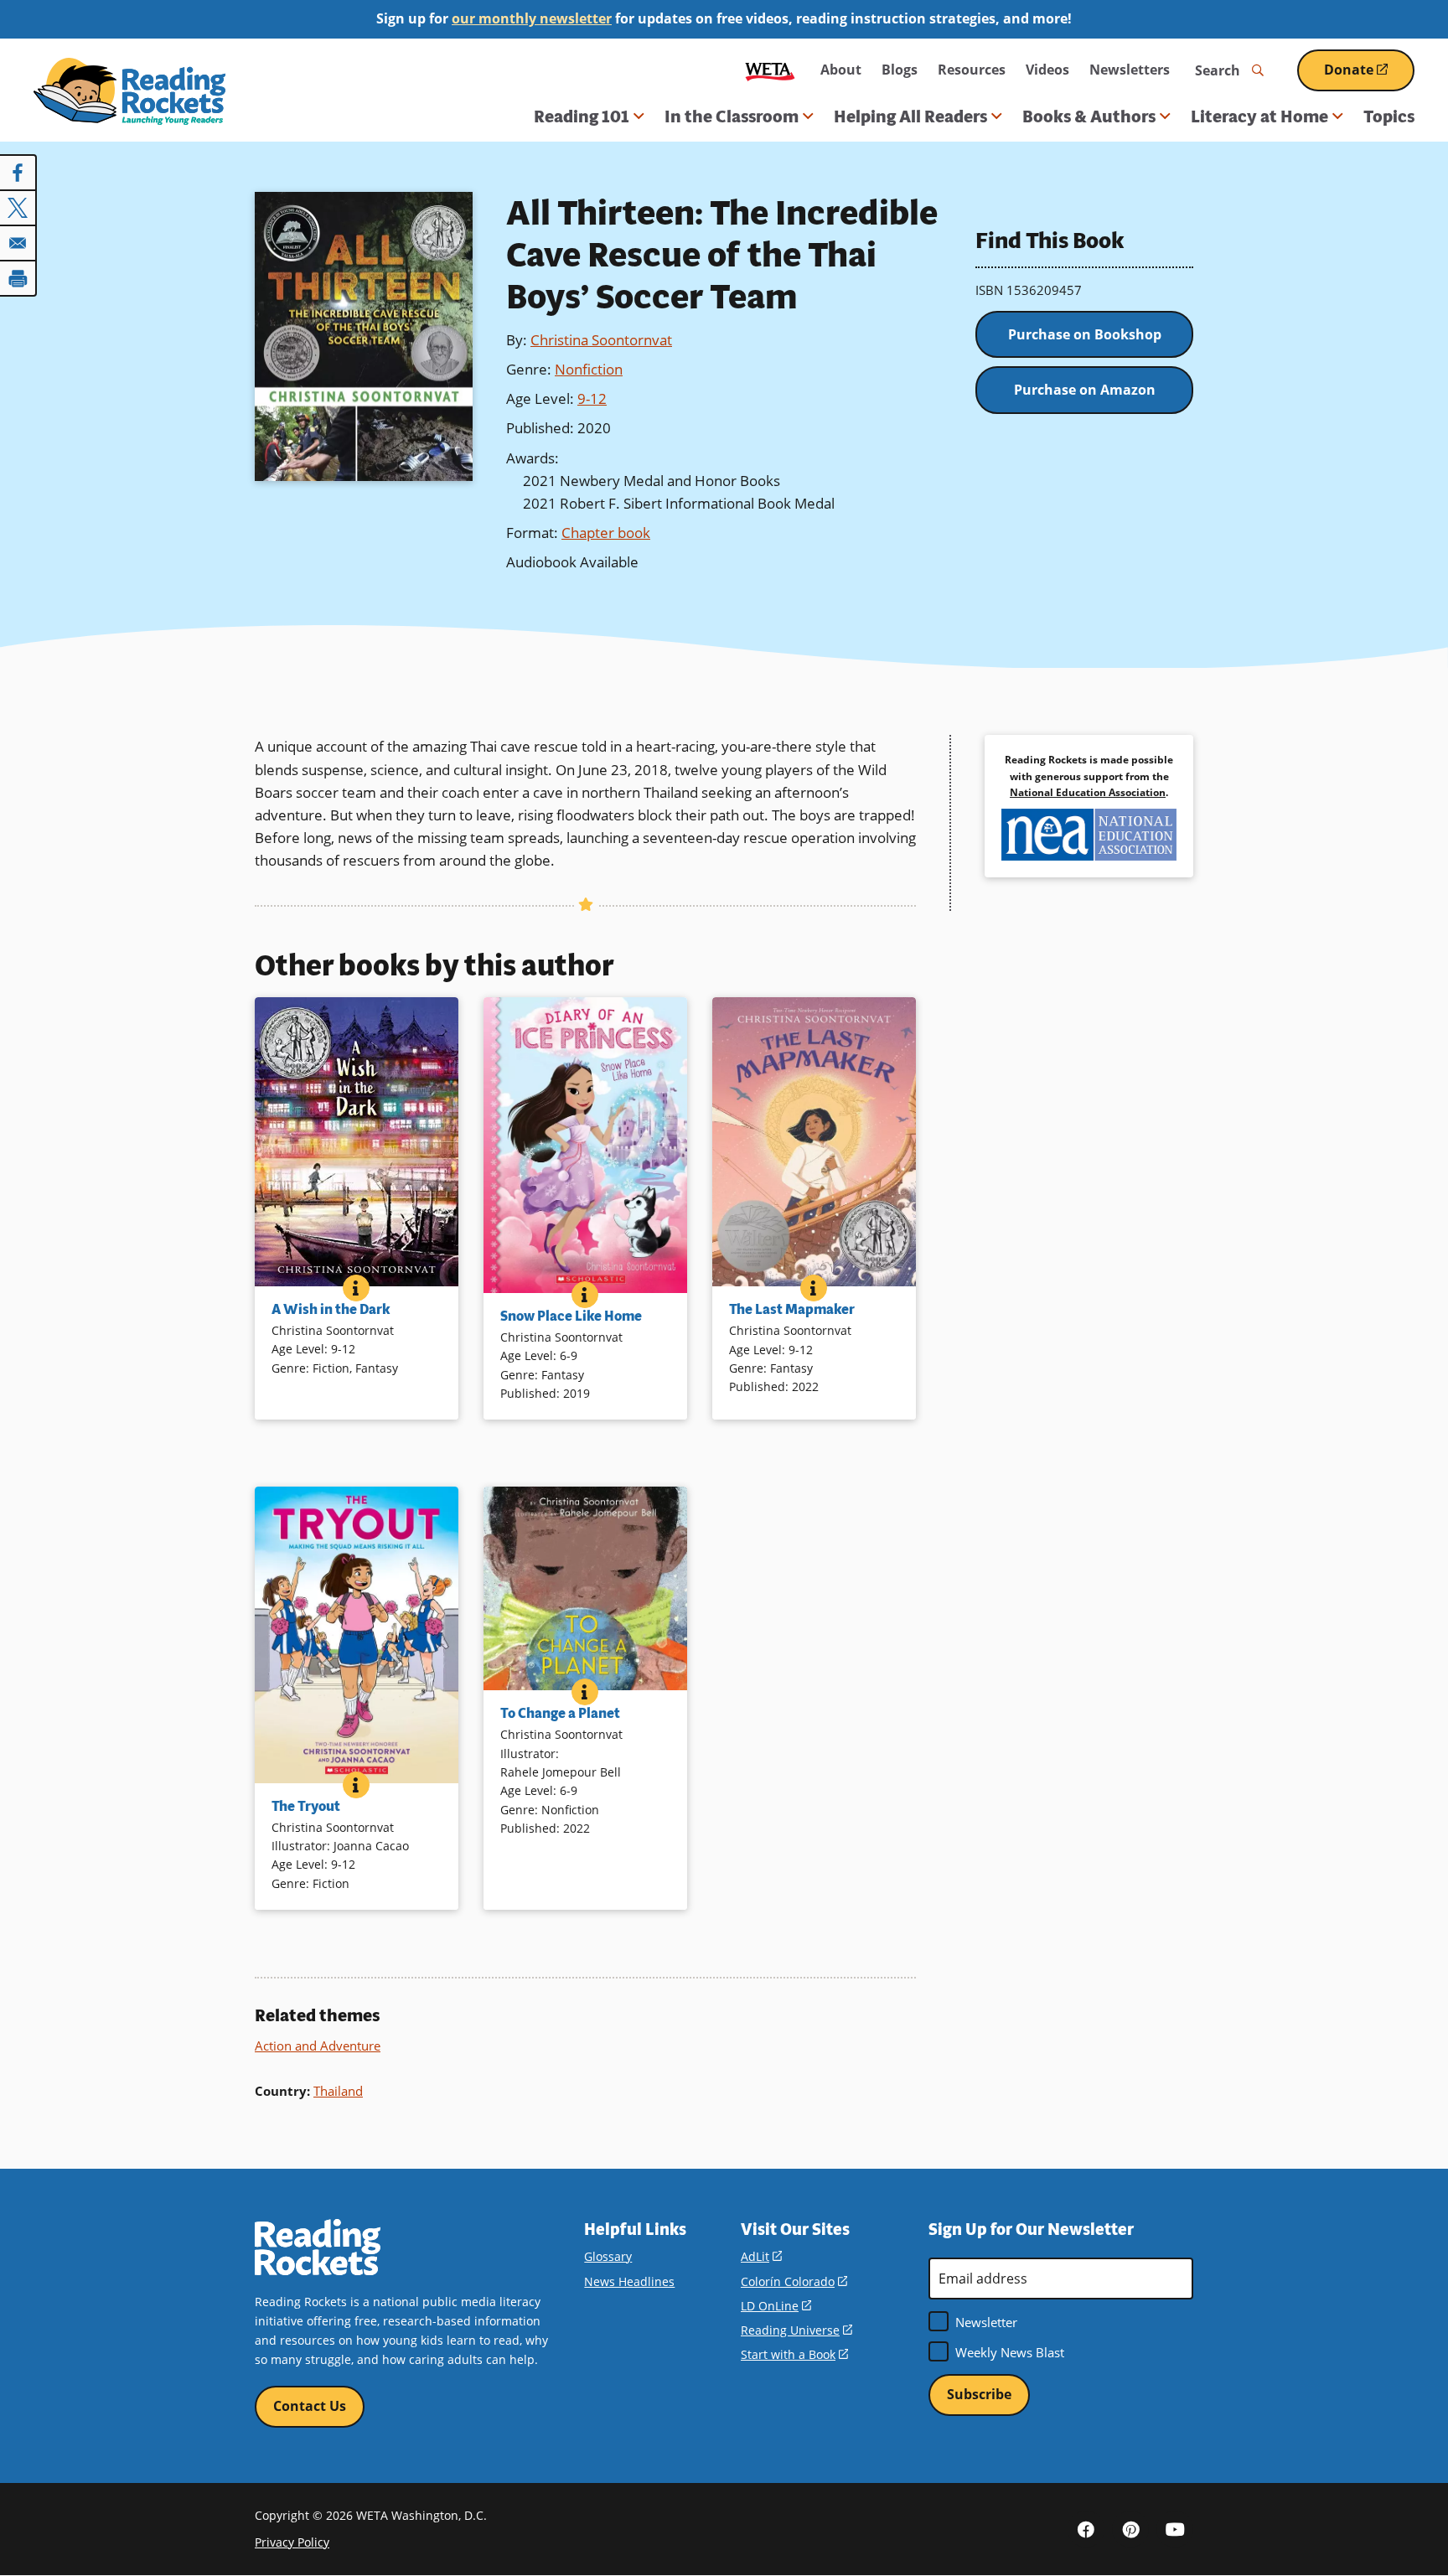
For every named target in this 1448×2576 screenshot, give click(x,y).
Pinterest (1130, 2529)
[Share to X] (18, 208)
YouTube (1175, 2529)
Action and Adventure (318, 2046)
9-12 (592, 398)
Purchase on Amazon (1085, 390)
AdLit (761, 2256)
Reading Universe (796, 2330)
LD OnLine (776, 2306)
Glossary (608, 2256)
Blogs (900, 70)
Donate (1369, 76)
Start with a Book (794, 2354)
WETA (770, 70)
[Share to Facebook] (18, 173)
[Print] (18, 278)
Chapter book (606, 533)
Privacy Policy (292, 2542)
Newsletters (1130, 70)
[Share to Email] (18, 243)
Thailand (338, 2091)
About (841, 70)
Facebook (1086, 2529)
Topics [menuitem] (1389, 116)
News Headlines (629, 2281)
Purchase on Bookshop (1085, 334)
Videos (1047, 70)
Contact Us (310, 2406)
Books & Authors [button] (1089, 116)
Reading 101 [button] (582, 116)
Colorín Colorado (794, 2281)
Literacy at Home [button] (1259, 116)
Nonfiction (589, 369)
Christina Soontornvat (601, 340)
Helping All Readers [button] (910, 116)
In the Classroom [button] (732, 116)
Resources (972, 70)
